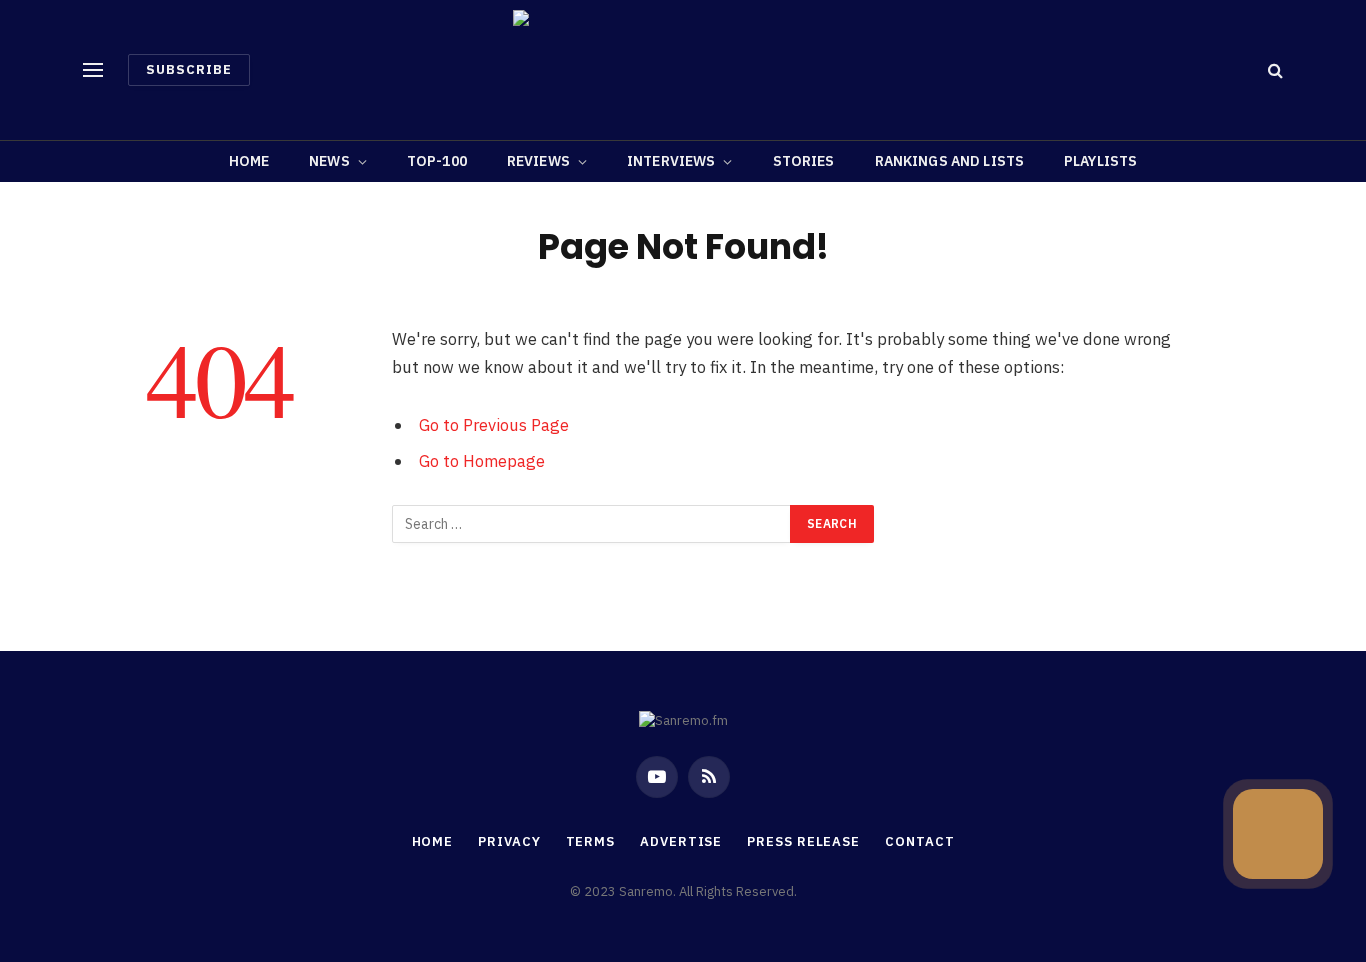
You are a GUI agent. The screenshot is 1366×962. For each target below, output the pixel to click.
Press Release (803, 841)
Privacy (509, 841)
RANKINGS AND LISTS (950, 161)
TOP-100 (437, 161)
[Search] (1273, 70)
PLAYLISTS (1100, 161)
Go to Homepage (482, 461)
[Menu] (93, 70)
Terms (591, 841)
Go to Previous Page (494, 425)
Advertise (681, 841)
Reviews (538, 161)
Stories (804, 161)
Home (249, 161)
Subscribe (189, 69)
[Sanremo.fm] (683, 70)
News (329, 161)
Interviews (671, 161)
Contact (919, 841)
